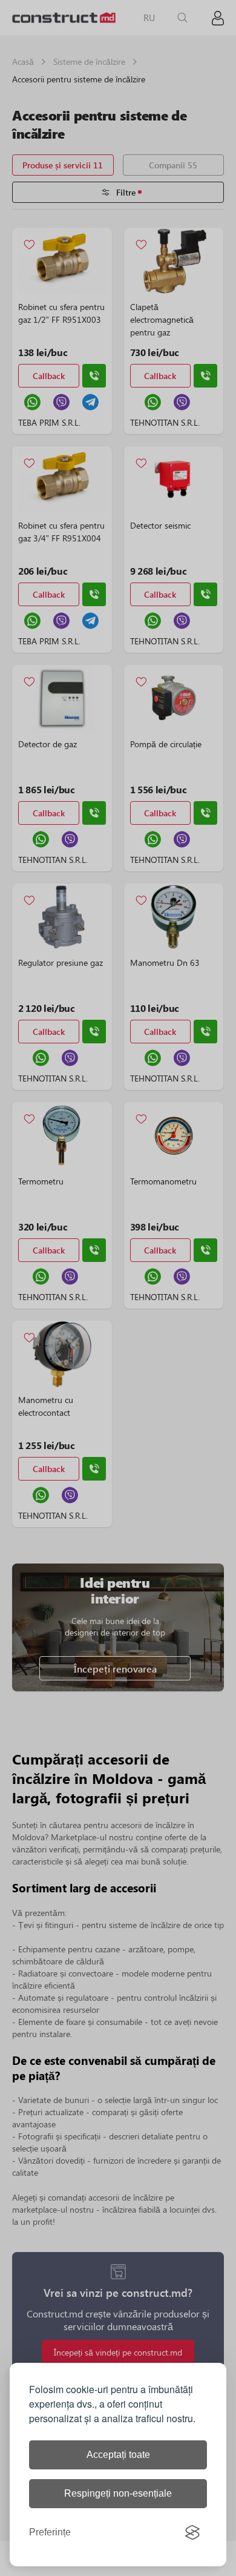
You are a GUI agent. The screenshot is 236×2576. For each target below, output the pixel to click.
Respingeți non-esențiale (118, 2493)
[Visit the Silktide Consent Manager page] (192, 2532)
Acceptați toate (118, 2455)
